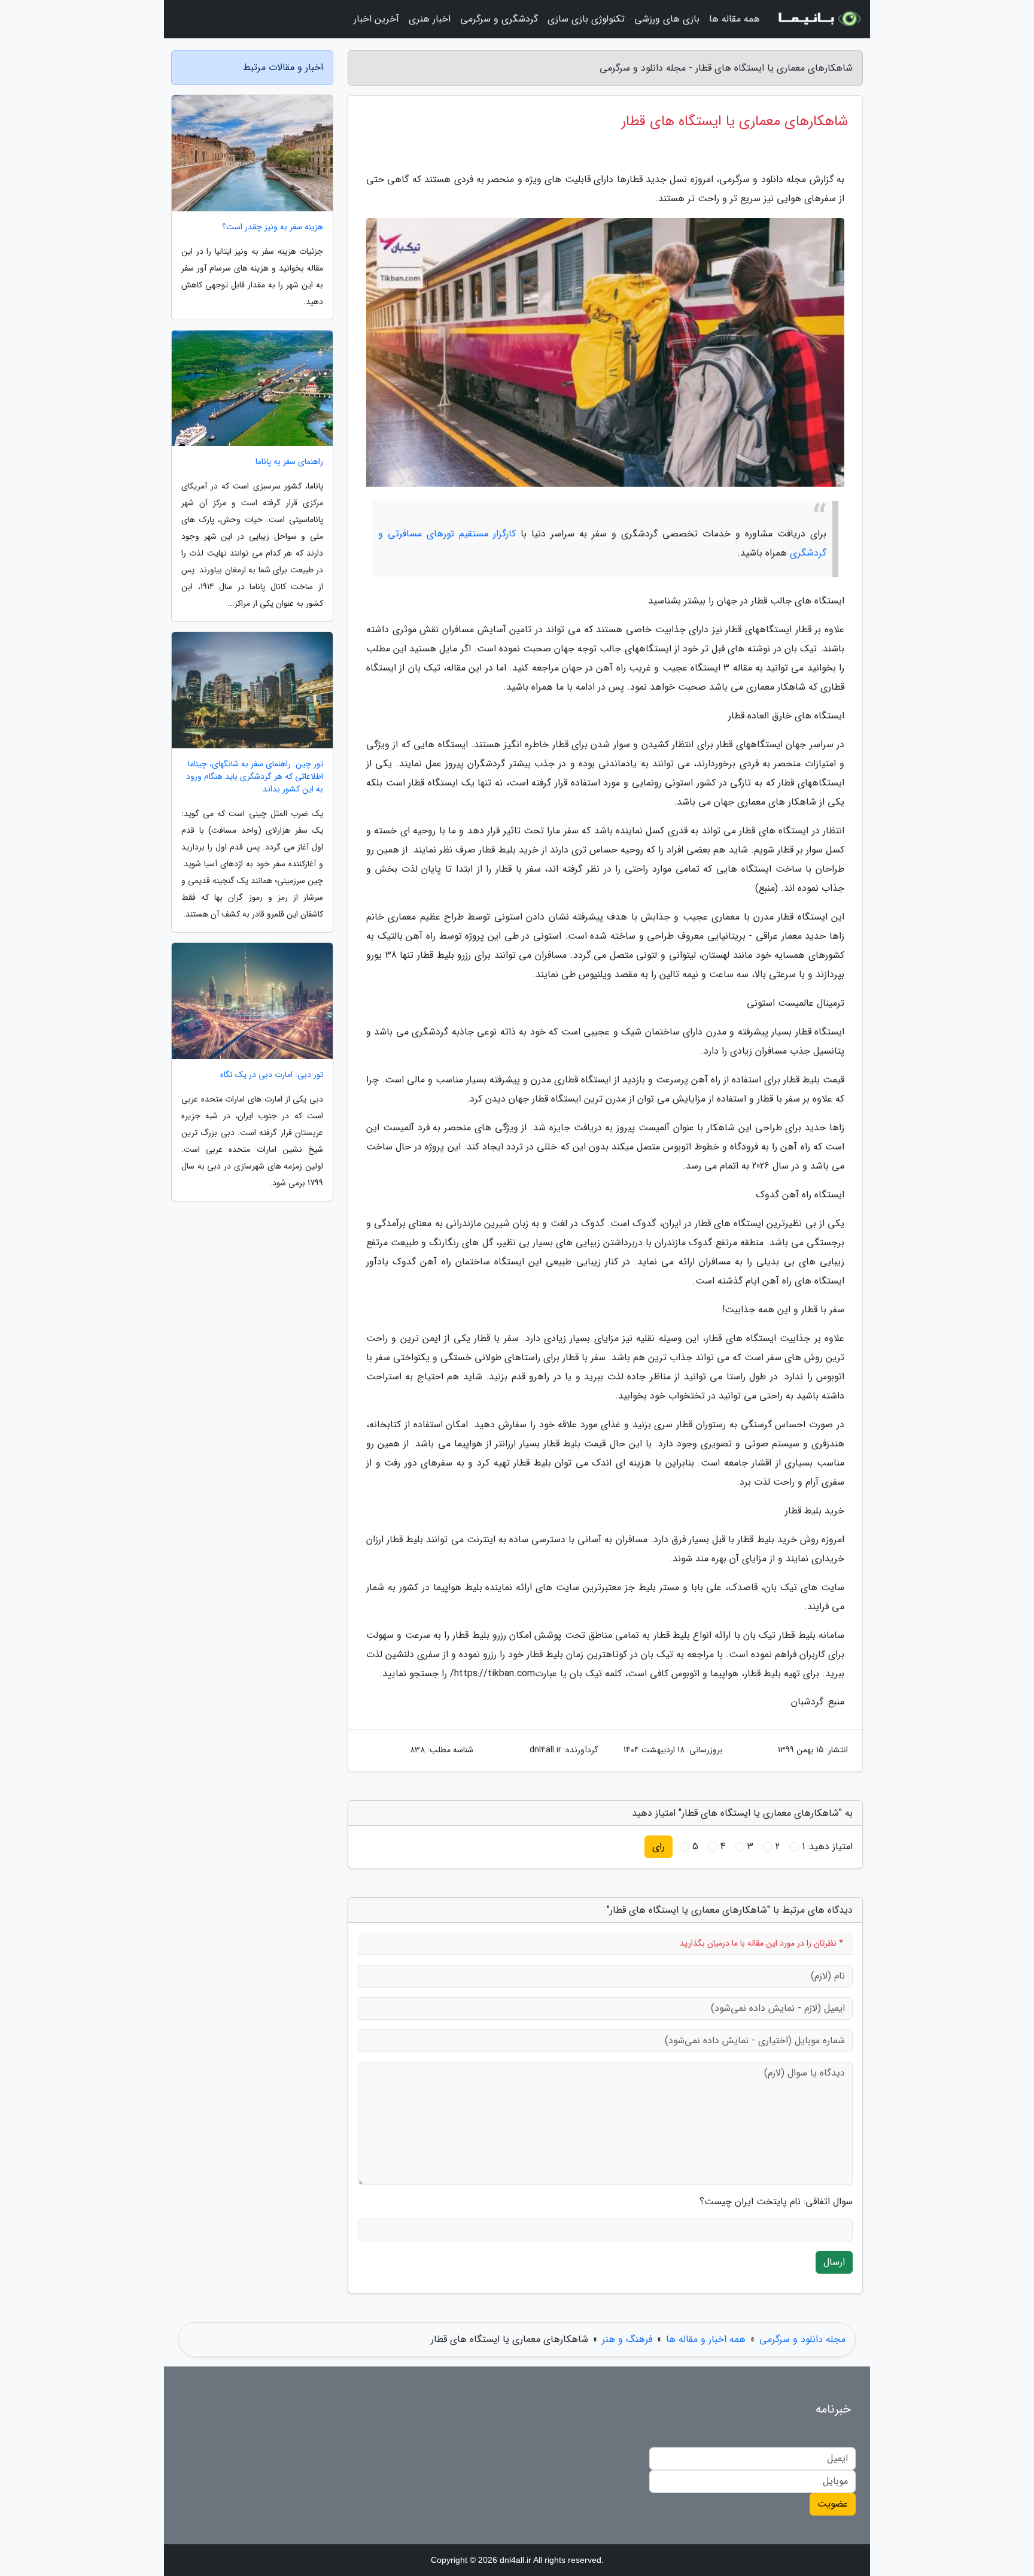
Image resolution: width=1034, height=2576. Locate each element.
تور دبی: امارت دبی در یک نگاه (272, 1075)
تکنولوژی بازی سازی (586, 19)
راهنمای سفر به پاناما (289, 462)
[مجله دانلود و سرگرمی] (819, 19)
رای (659, 1847)
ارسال (834, 2262)
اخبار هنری (430, 19)
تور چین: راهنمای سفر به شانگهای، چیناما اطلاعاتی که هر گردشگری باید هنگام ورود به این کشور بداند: (255, 777)
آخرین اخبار (376, 19)
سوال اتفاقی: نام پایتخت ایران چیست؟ (776, 2202)
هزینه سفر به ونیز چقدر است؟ (273, 227)
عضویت (833, 2504)
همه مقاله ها (735, 19)
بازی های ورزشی (667, 19)
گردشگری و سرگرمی (499, 19)
